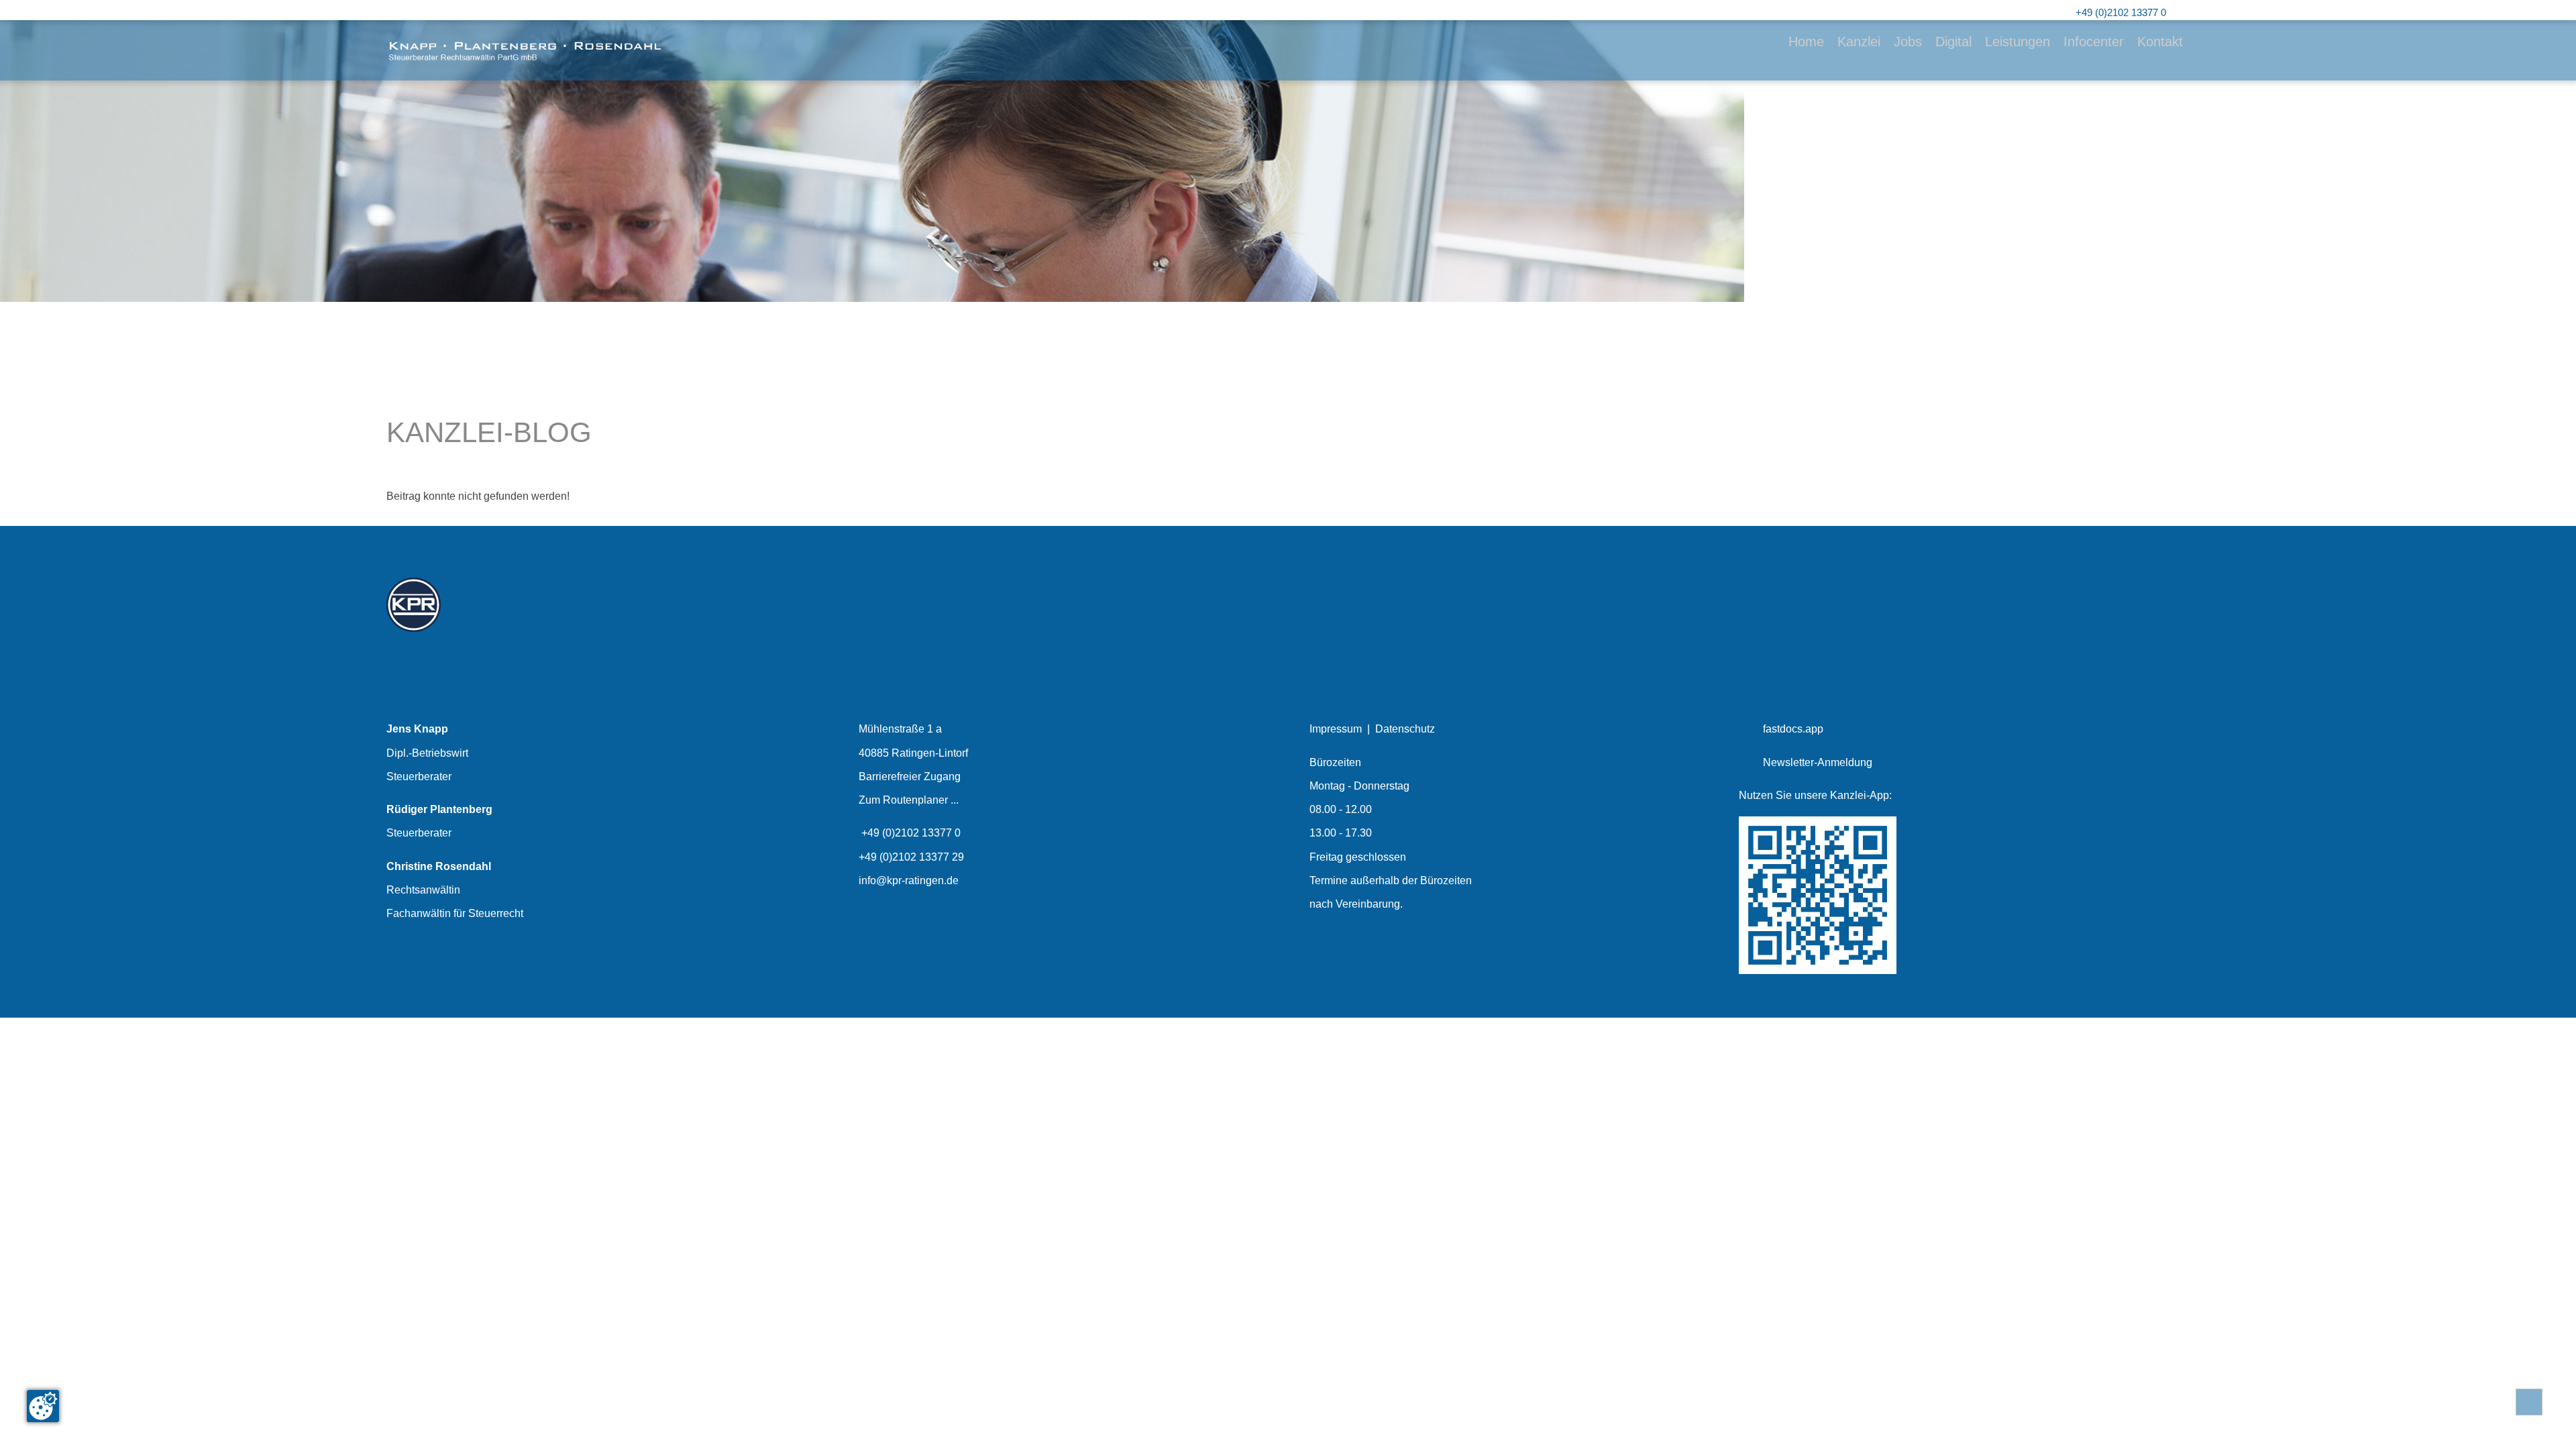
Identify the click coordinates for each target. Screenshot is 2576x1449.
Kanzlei (1859, 42)
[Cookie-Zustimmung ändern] (43, 1406)
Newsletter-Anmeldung (1818, 762)
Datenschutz (1405, 729)
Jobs (1908, 42)
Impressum (1336, 729)
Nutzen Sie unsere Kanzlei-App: (1815, 795)
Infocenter (2094, 42)
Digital (1953, 42)
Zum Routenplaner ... (909, 800)
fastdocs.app (1793, 729)
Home (1806, 42)
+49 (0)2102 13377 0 (911, 833)
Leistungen (2018, 42)
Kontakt (2160, 42)
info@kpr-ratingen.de (909, 880)
